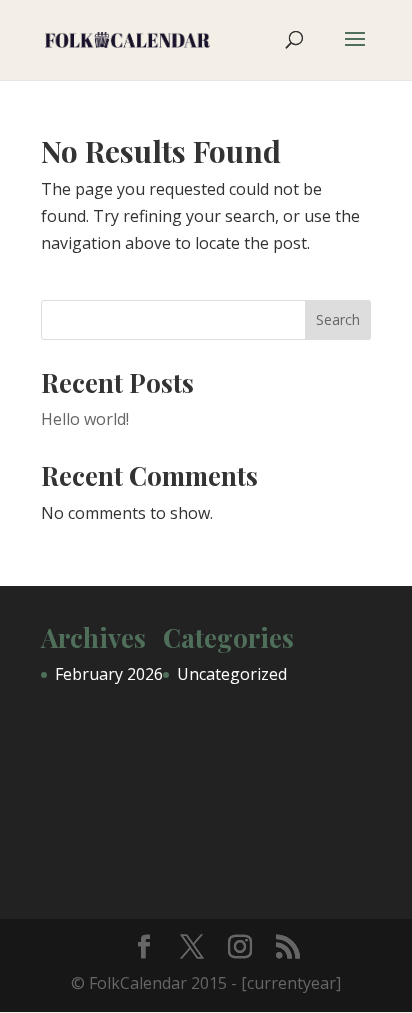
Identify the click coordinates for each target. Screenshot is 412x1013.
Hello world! (85, 419)
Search (338, 319)
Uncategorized (232, 674)
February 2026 (109, 674)
